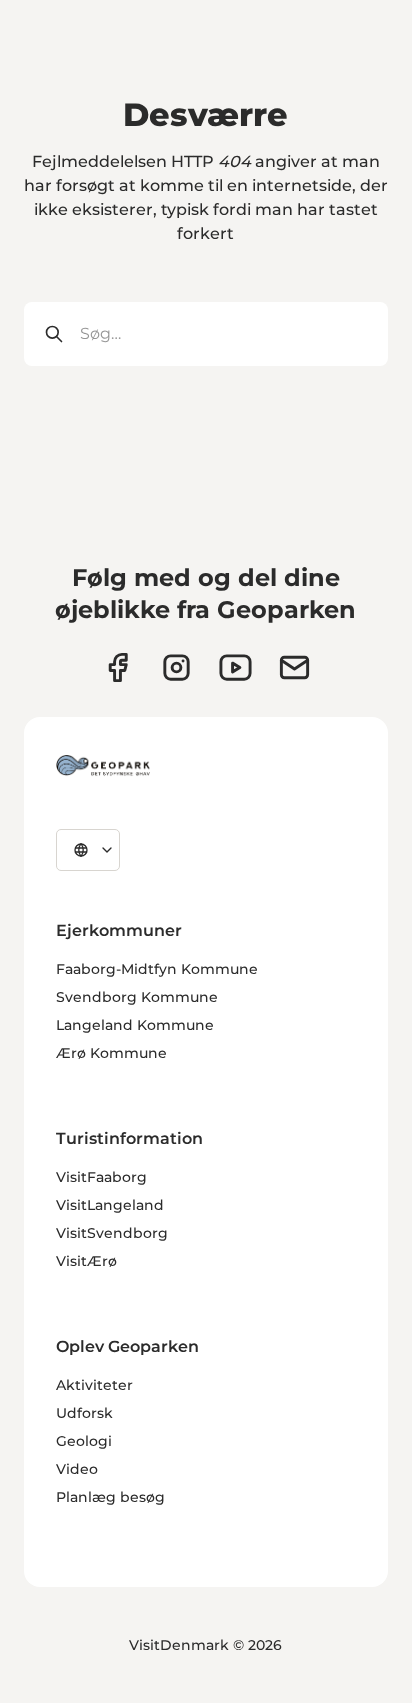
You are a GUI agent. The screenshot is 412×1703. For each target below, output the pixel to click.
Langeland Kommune (135, 1025)
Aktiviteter (94, 1385)
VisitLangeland (110, 1205)
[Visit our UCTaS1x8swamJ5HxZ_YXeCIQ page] (235, 667)
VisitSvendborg (112, 1233)
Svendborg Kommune (137, 997)
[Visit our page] (176, 667)
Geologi (84, 1441)
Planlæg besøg (110, 1497)
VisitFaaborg (101, 1177)
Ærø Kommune (111, 1053)
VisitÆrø (86, 1261)
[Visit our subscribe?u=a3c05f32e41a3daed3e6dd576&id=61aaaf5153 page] (294, 667)
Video (77, 1469)
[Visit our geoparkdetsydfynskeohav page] (117, 667)
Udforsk (84, 1413)
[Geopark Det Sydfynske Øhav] (103, 765)
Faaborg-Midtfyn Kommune (157, 969)
